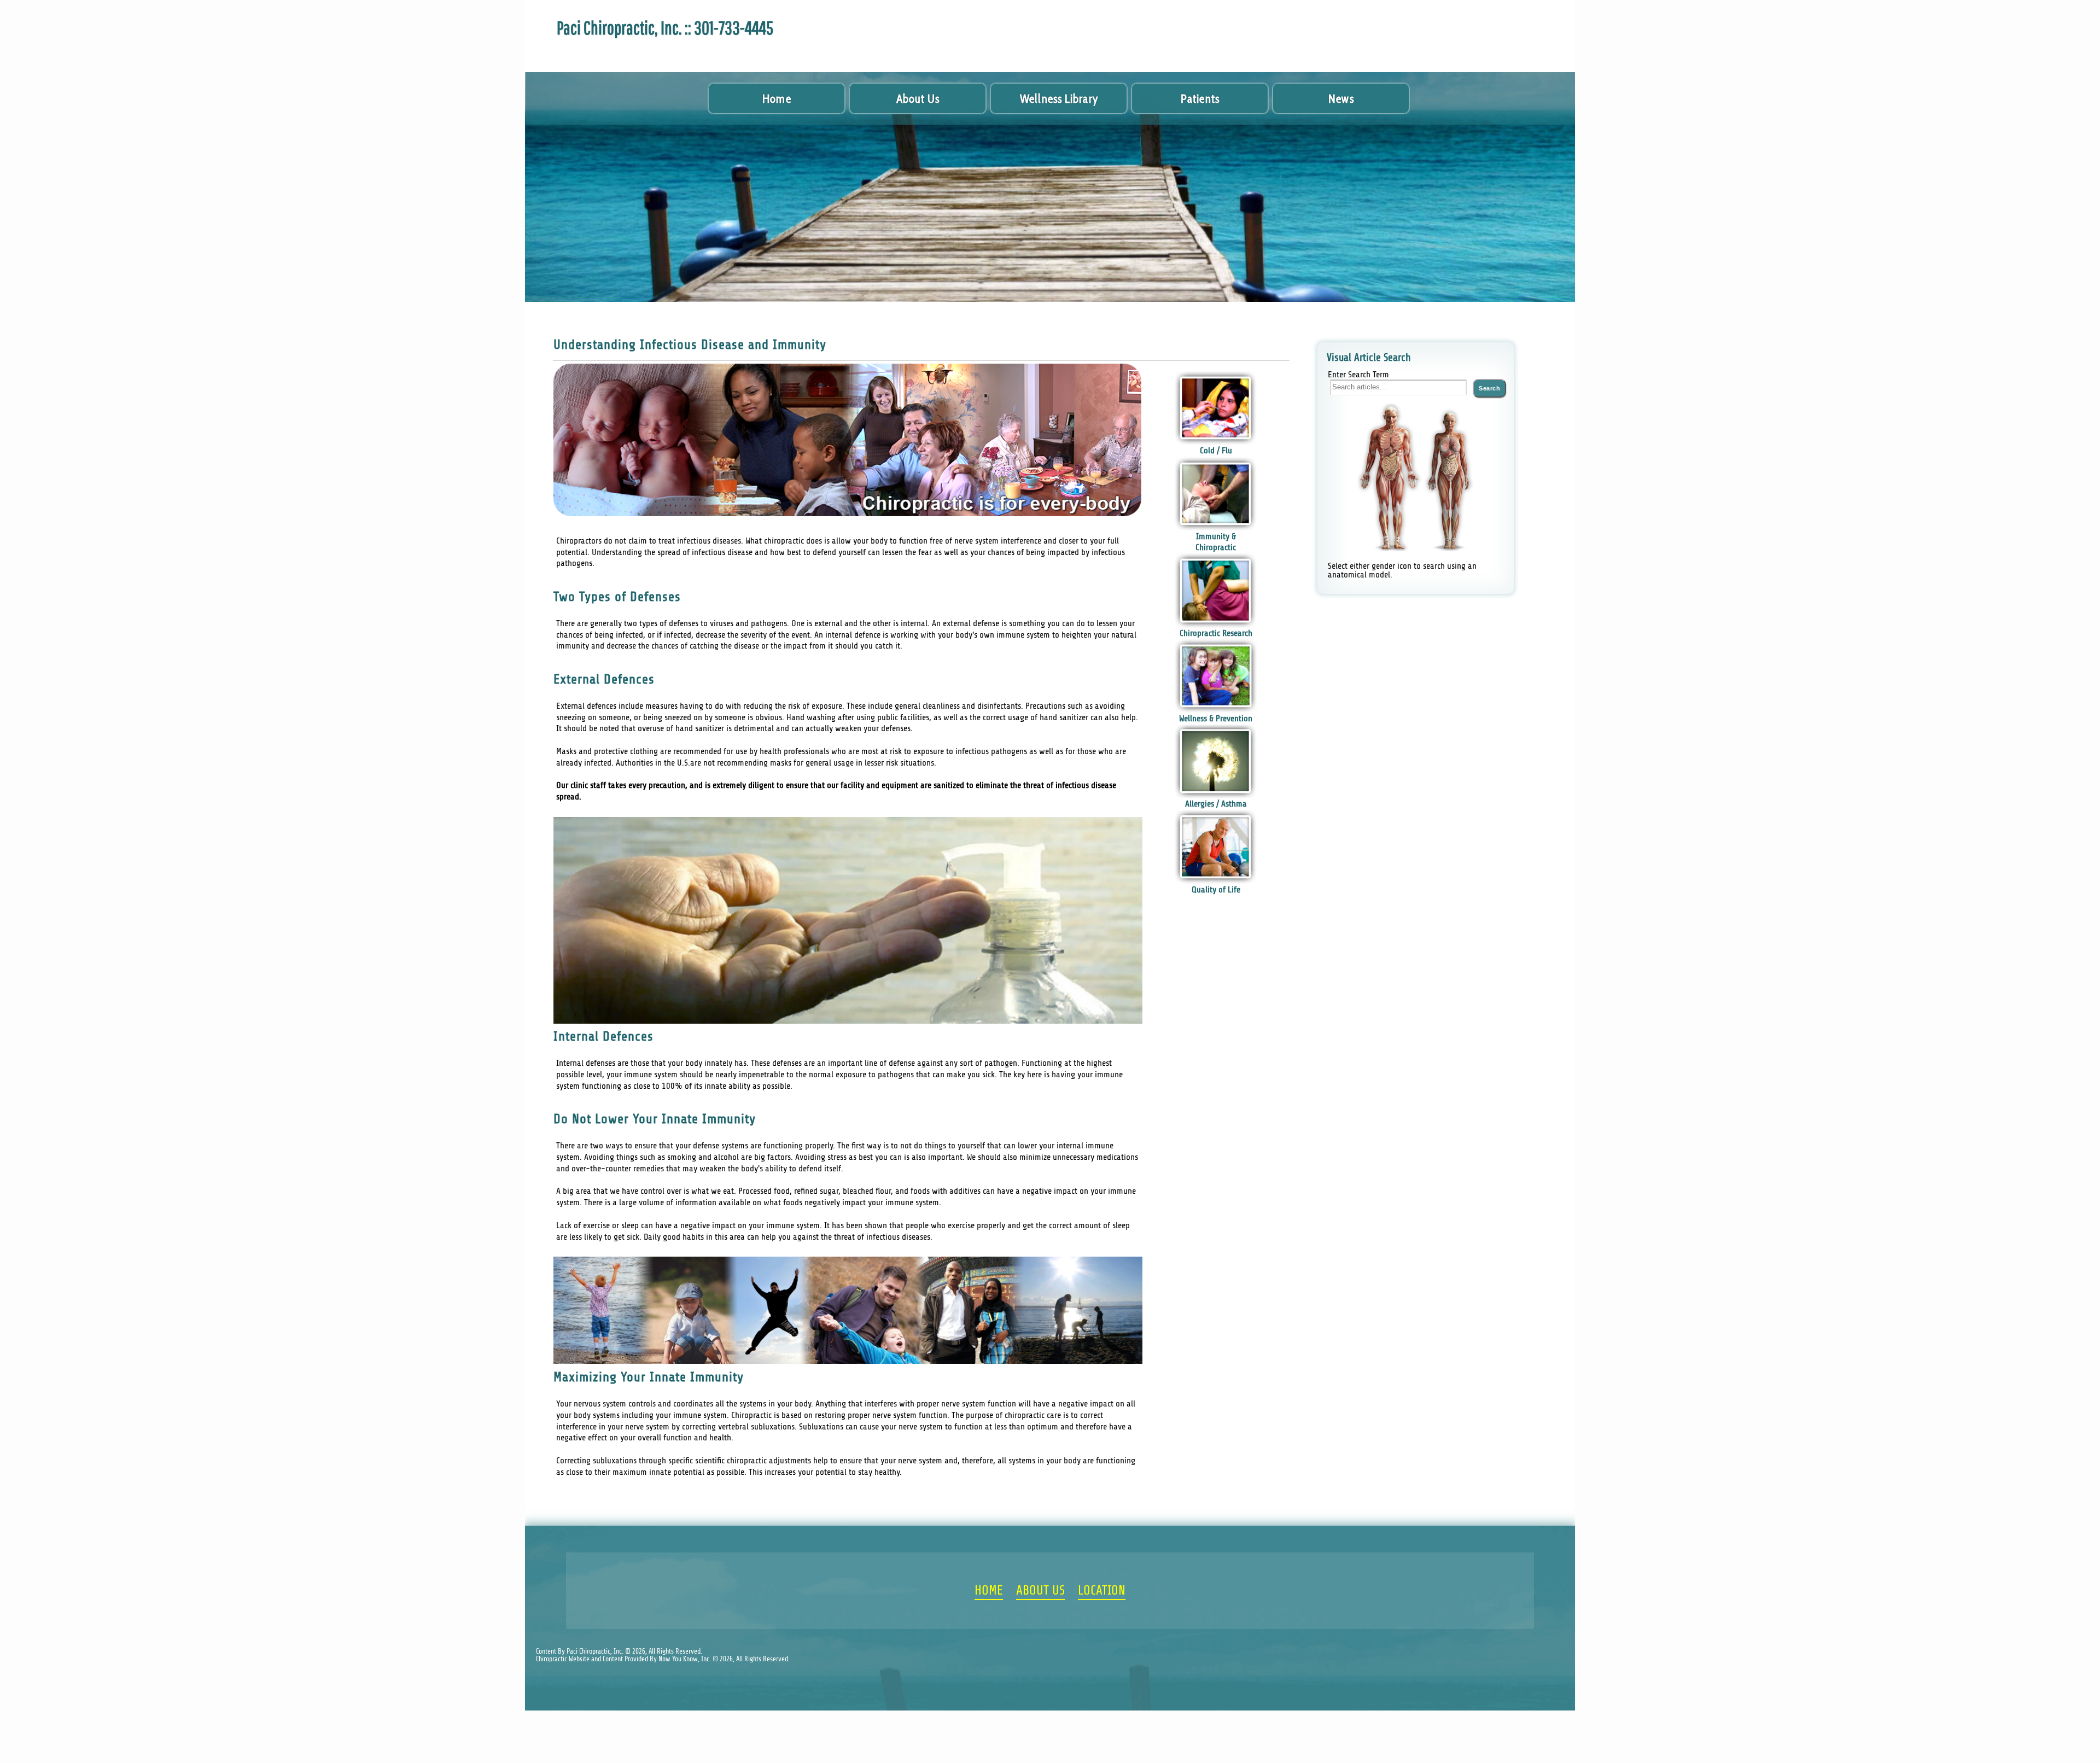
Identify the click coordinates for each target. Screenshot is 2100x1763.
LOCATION (1102, 1591)
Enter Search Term (1358, 375)
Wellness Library (1059, 99)
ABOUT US (1040, 1591)
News (1341, 99)
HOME (989, 1591)
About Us (918, 99)
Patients (1200, 99)
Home (777, 99)
